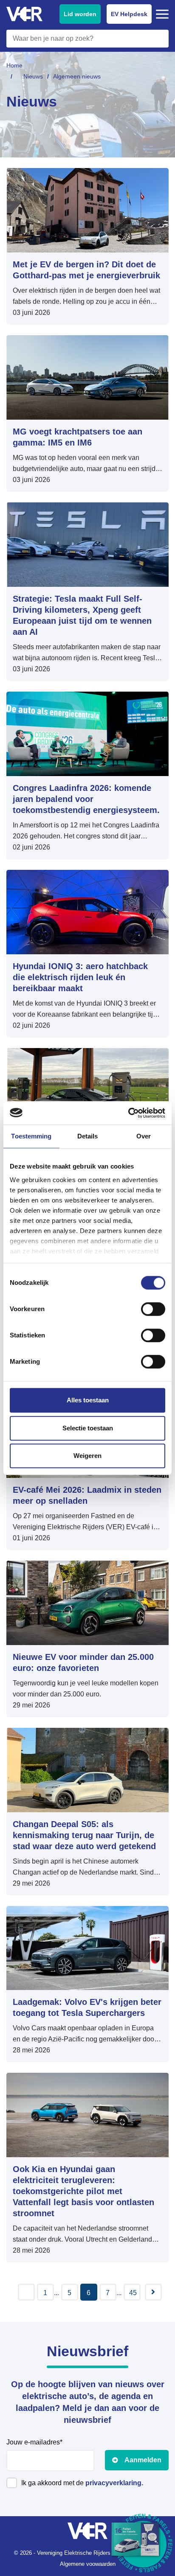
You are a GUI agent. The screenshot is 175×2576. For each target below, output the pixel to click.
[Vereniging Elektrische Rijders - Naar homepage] (24, 14)
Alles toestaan (88, 1400)
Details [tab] (88, 1136)
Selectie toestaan (88, 1428)
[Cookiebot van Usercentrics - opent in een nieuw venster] (128, 1113)
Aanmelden (143, 2460)
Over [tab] (144, 1136)
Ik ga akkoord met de (82, 2483)
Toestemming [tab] (31, 1136)
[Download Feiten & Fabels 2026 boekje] (143, 2544)
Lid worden (80, 14)
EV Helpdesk (129, 14)
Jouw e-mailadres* (34, 2442)
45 (133, 2293)
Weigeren (87, 1456)
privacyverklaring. (114, 2483)
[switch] (153, 1309)
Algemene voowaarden (88, 2564)
